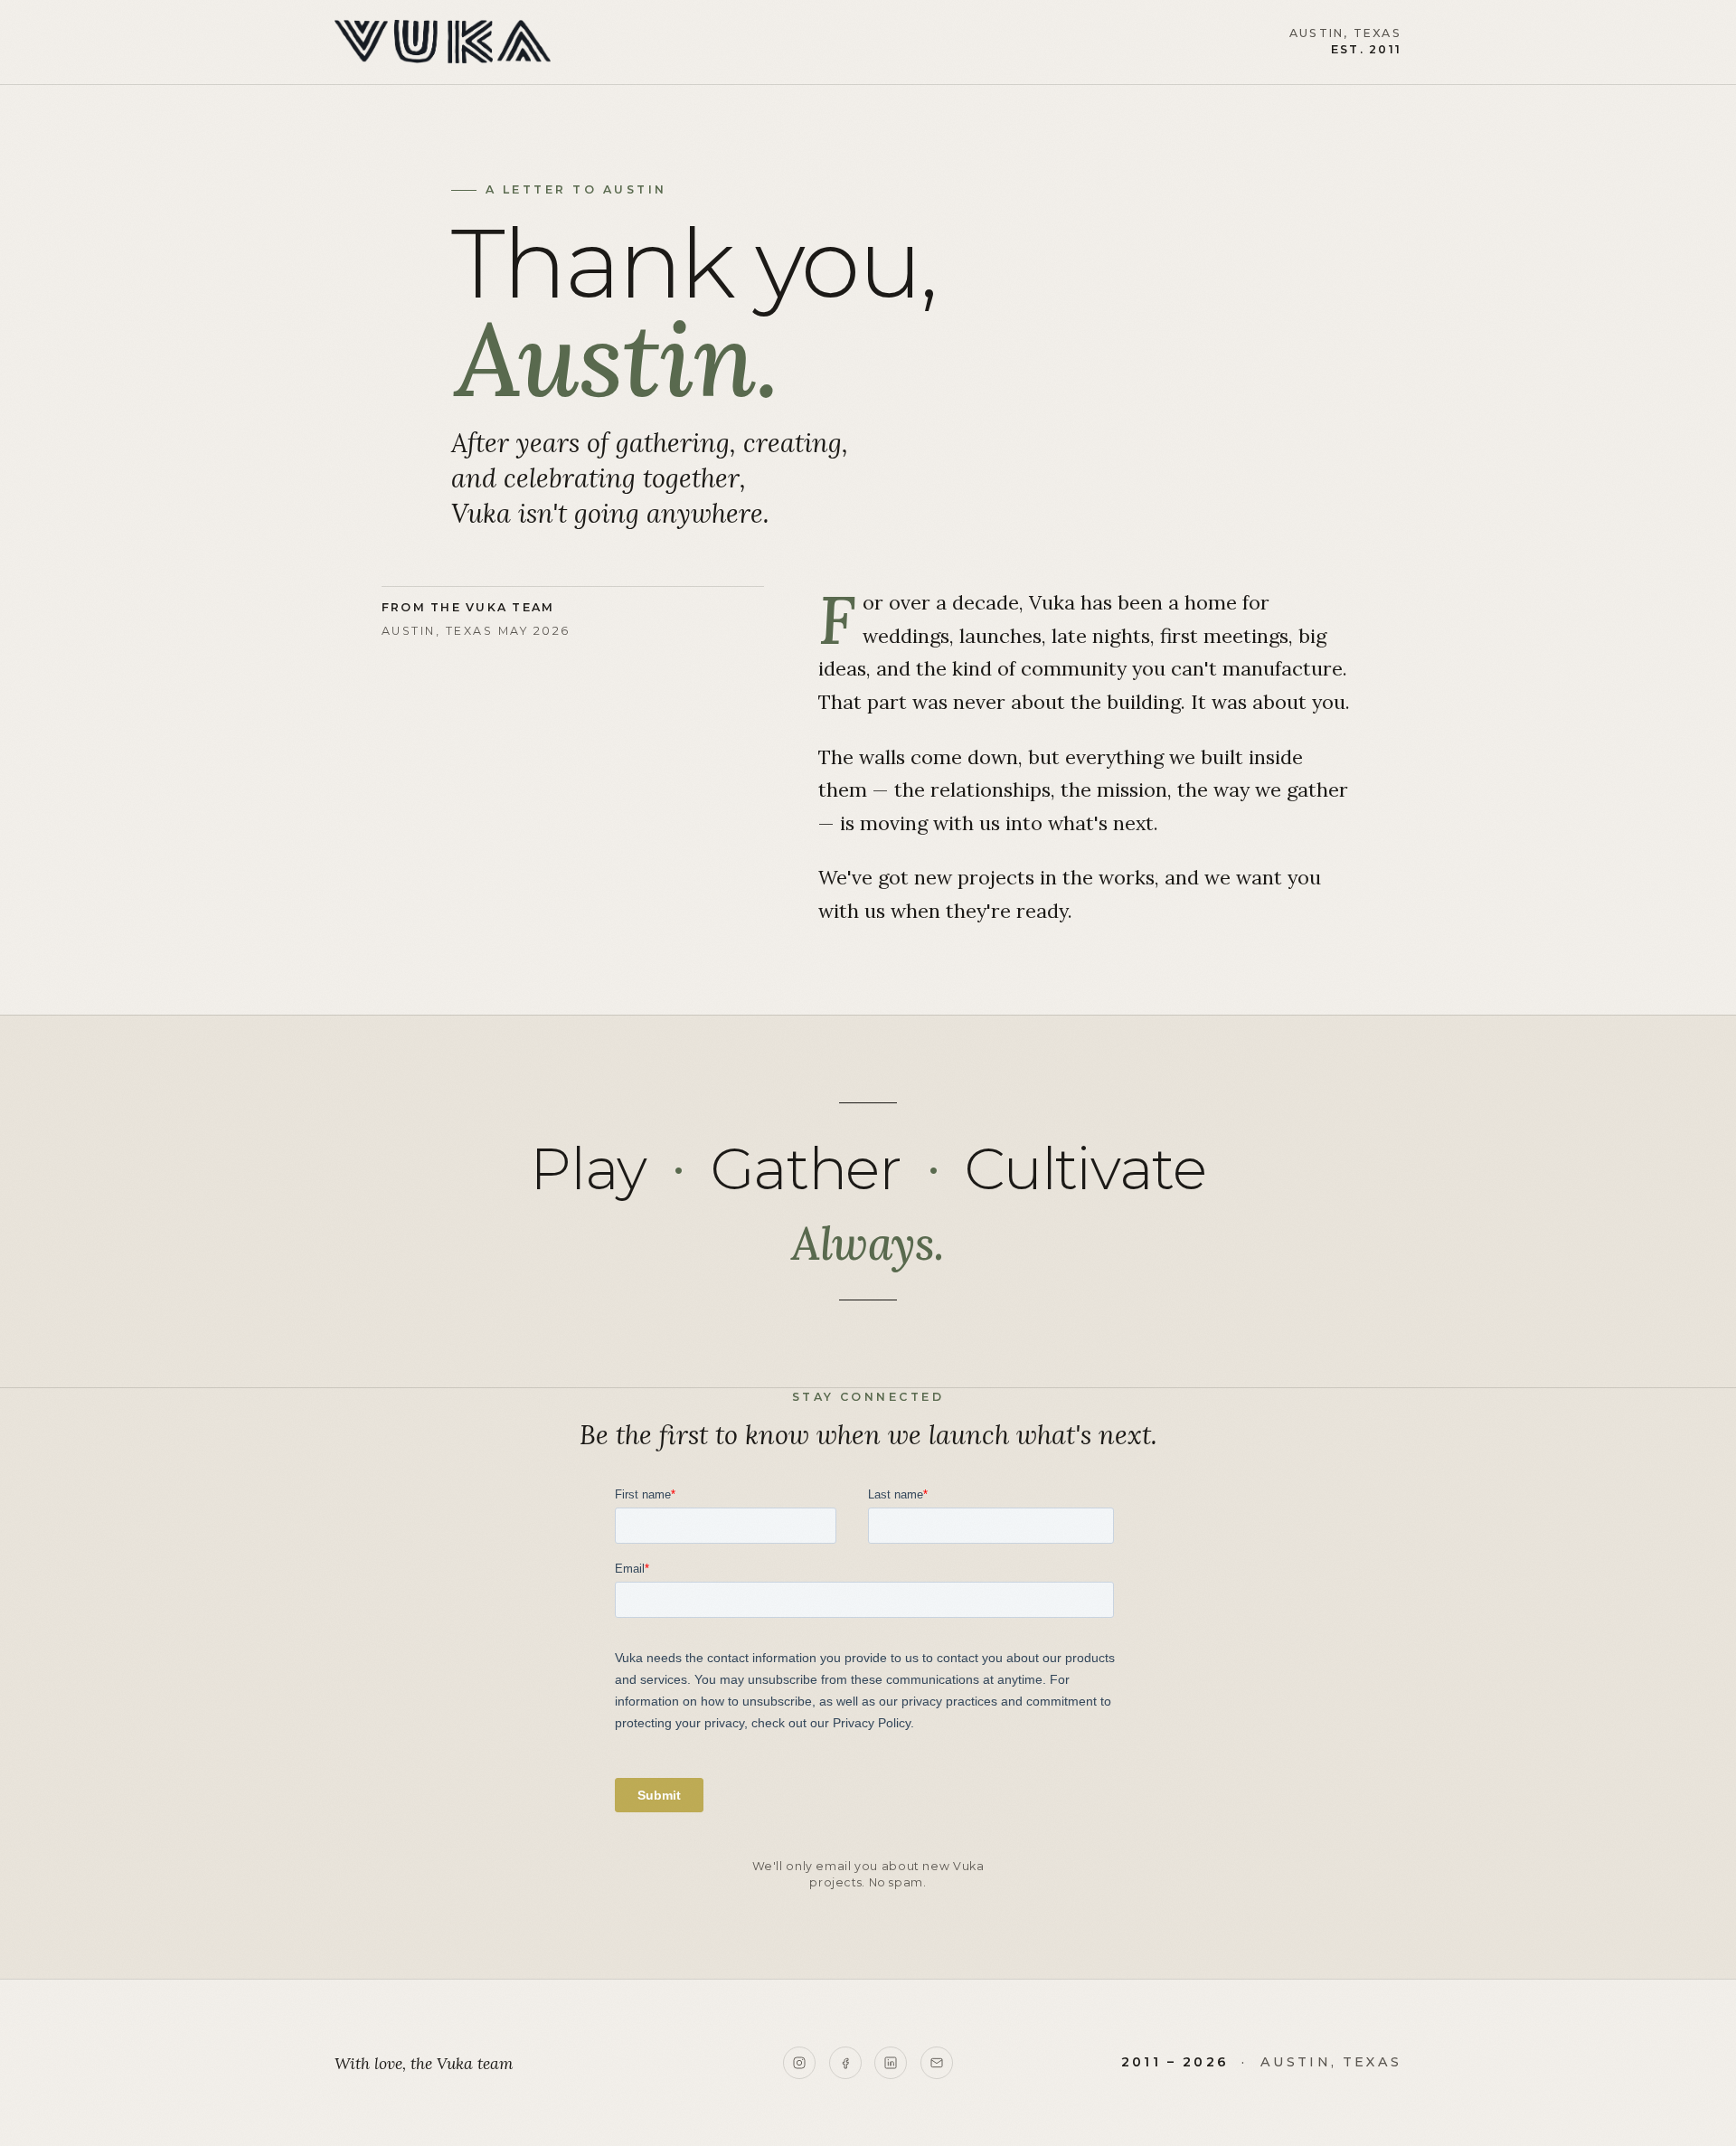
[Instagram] (799, 2063)
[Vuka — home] (443, 42)
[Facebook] (845, 2063)
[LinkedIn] (891, 2063)
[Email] (937, 2063)
